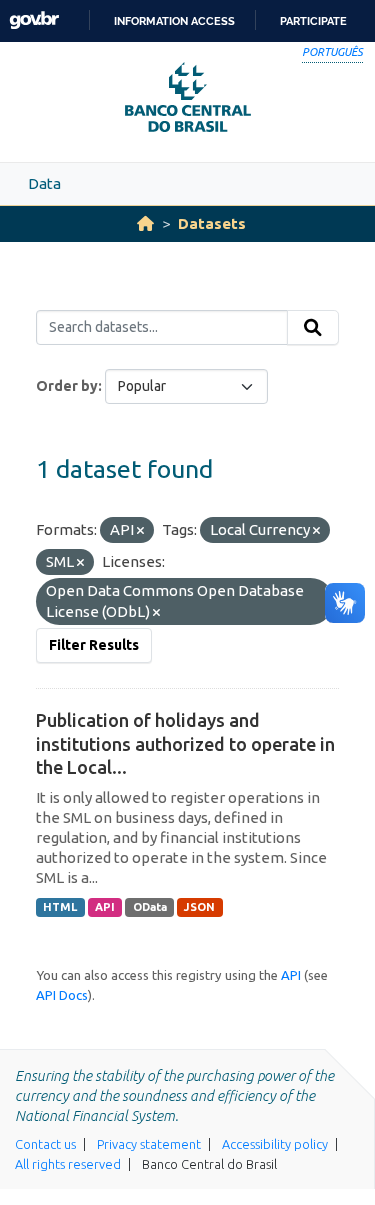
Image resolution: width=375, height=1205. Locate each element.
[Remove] (140, 531)
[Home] (145, 223)
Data (44, 183)
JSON (199, 907)
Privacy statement (149, 1144)
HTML (60, 907)
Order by (67, 386)
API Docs (62, 995)
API (105, 907)
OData (150, 907)
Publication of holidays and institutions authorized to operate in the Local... (185, 743)
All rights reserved (68, 1164)
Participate (313, 21)
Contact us (45, 1144)
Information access (174, 21)
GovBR (34, 20)
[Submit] (313, 328)
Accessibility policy (275, 1144)
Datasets (212, 223)
